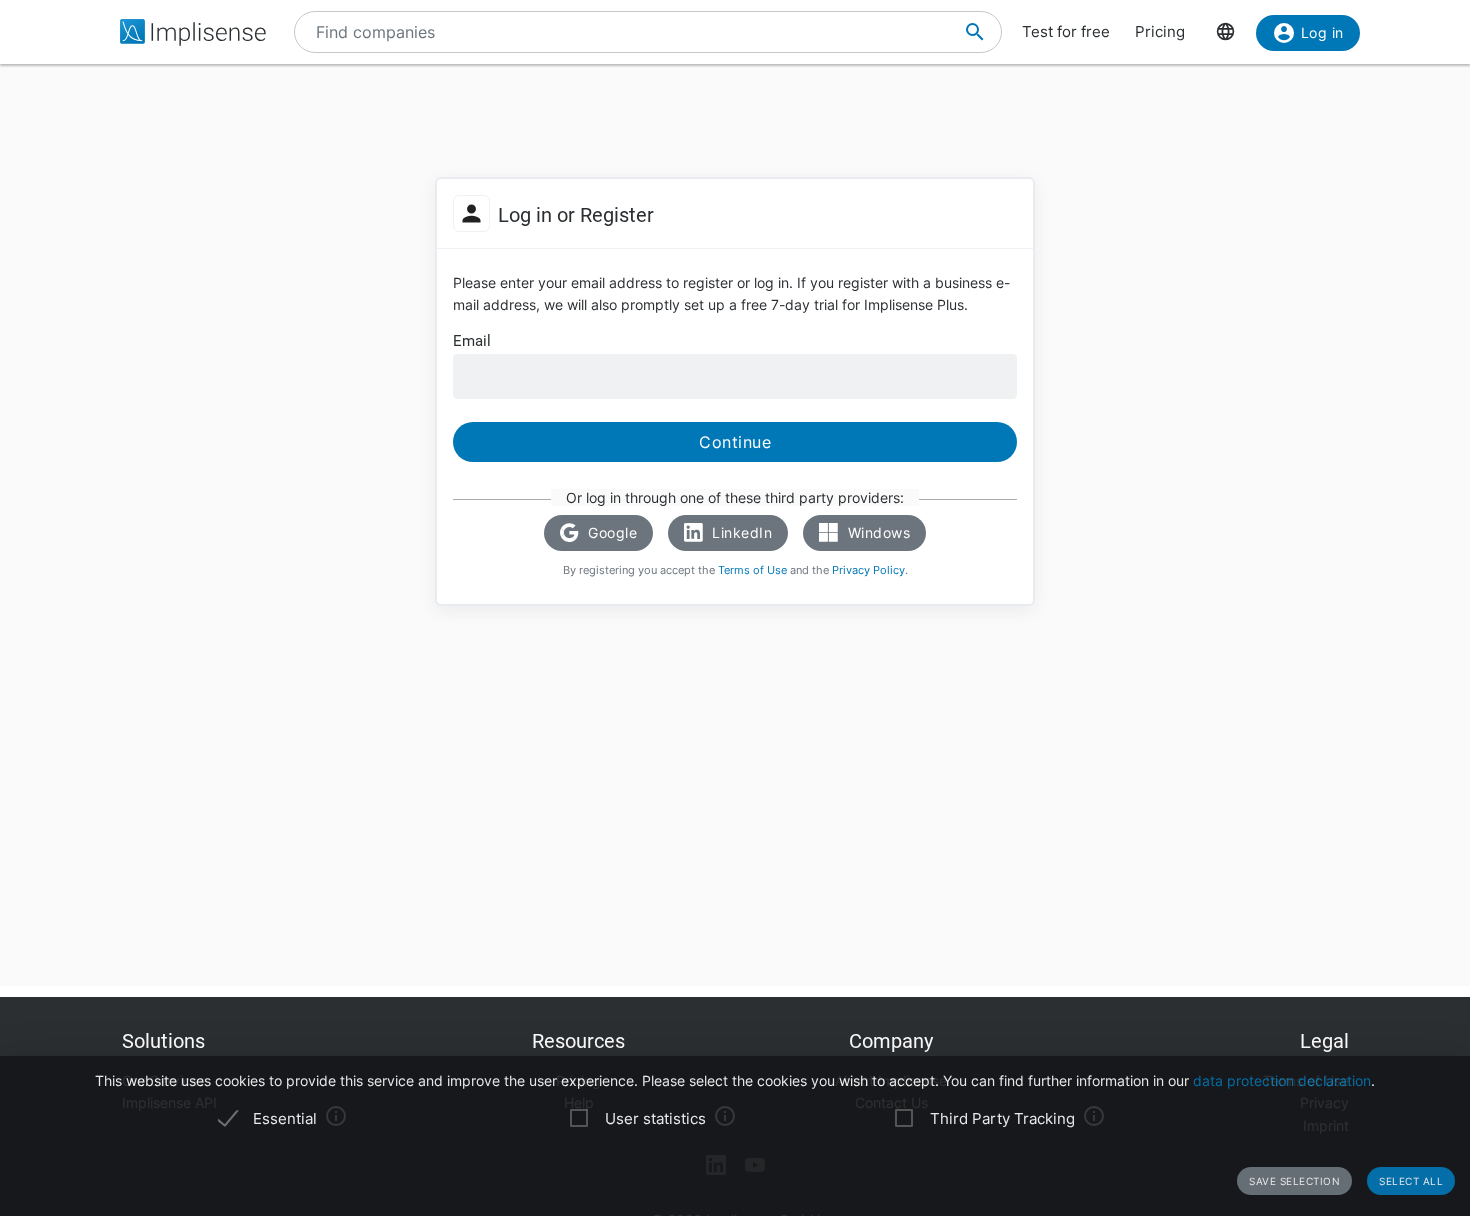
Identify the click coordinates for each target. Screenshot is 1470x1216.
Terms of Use (752, 570)
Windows (876, 532)
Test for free (1066, 31)
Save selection (1294, 1181)
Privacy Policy (868, 570)
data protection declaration (1282, 1080)
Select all (1411, 1181)
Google (611, 532)
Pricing (1160, 31)
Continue (735, 442)
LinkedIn (740, 532)
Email (472, 341)
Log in (1322, 32)
